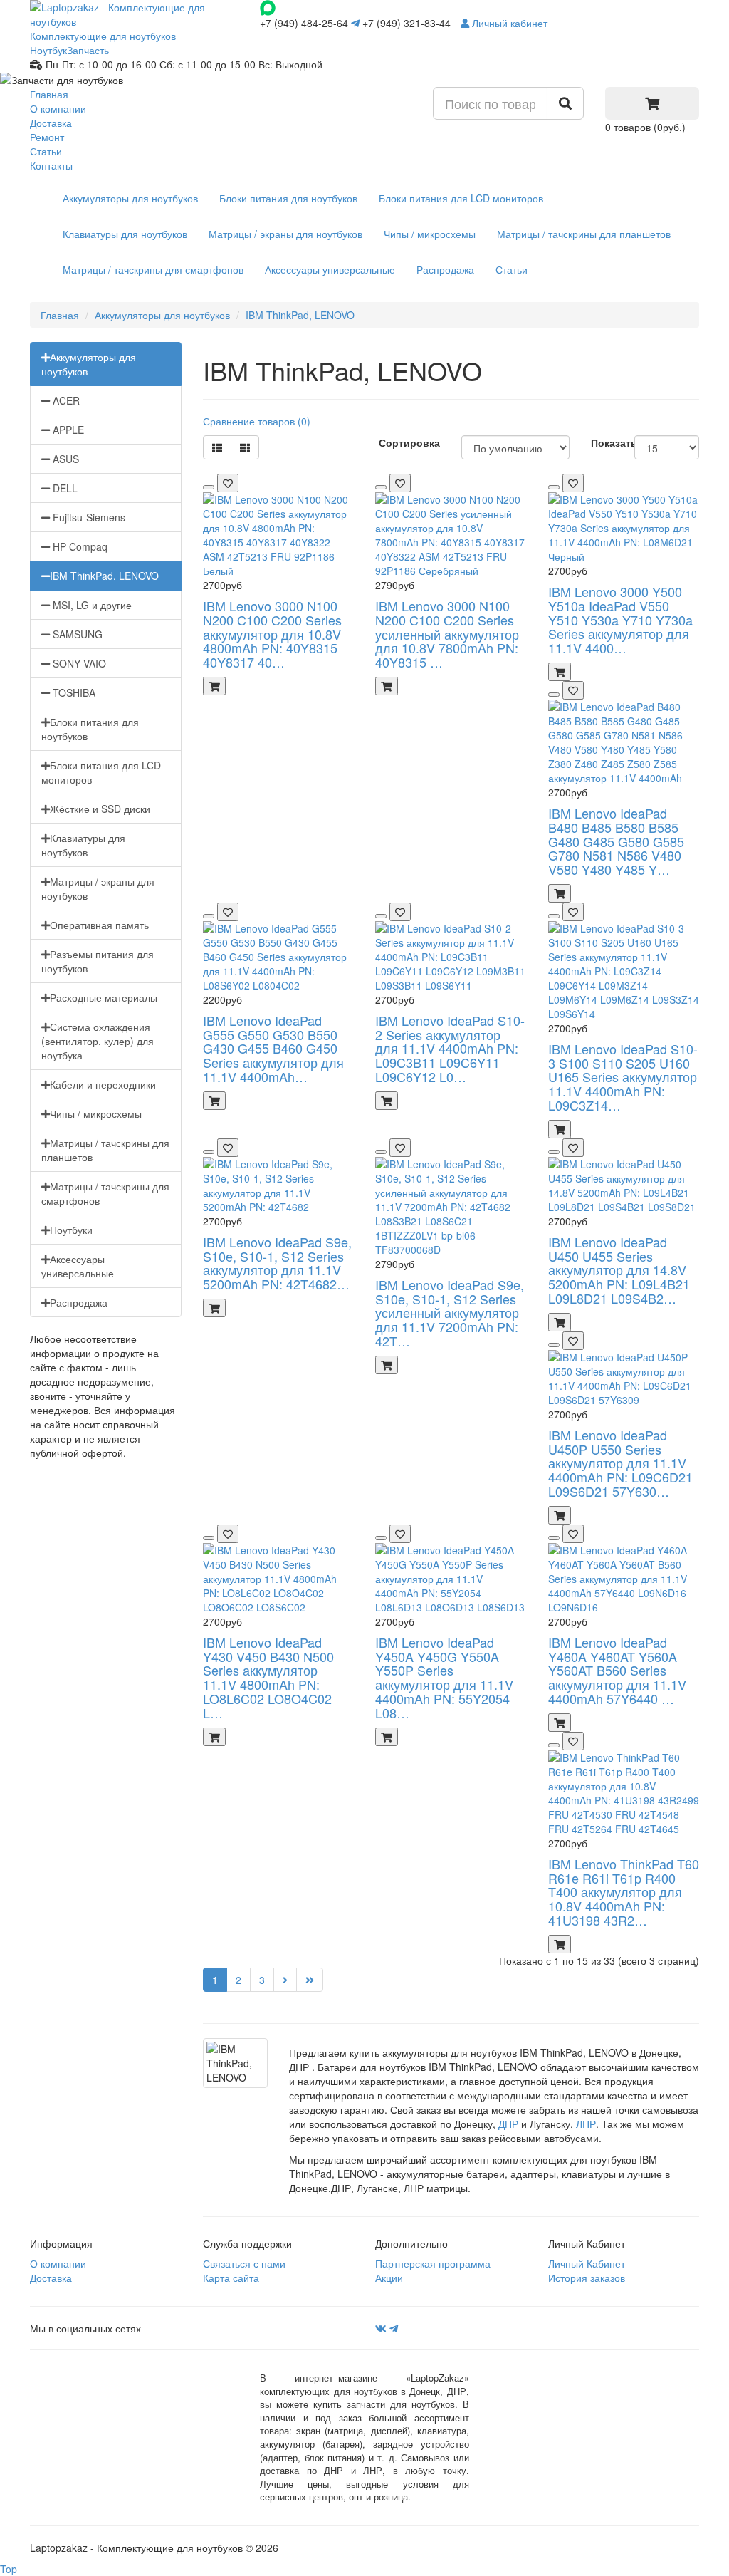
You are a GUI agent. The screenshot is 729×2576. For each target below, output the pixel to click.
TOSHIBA (73, 692)
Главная (49, 94)
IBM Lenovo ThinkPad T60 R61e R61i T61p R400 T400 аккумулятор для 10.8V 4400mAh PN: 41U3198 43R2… (624, 1892)
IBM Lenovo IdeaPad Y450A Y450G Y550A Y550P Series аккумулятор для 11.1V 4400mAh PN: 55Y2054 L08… (444, 1677)
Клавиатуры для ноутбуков (125, 234)
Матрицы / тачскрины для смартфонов (153, 269)
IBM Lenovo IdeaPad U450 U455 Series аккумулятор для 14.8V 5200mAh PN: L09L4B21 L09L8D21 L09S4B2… (619, 1270)
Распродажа (445, 269)
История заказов (587, 2278)
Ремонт (47, 137)
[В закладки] (228, 483)
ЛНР (586, 2124)
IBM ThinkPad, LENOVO (300, 315)
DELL (64, 488)
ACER (65, 400)
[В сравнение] (209, 487)
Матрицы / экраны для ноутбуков (285, 234)
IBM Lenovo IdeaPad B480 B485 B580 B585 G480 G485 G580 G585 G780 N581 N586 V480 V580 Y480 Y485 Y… (616, 841)
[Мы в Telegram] (394, 2328)
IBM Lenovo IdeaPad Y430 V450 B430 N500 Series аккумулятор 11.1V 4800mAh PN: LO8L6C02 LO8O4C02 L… (268, 1677)
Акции (389, 2278)
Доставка (51, 123)
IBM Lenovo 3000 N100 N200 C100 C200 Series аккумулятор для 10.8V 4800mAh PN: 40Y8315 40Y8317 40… (272, 634)
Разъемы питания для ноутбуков (98, 961)
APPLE (67, 430)
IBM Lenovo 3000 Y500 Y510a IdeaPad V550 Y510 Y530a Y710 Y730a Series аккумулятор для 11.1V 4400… (620, 619)
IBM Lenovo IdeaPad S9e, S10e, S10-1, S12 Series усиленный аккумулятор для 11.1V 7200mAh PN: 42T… (450, 1313)
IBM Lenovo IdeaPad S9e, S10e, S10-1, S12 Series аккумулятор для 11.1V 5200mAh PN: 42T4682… (277, 1263)
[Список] (217, 447)
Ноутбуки (71, 1230)
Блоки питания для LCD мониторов (461, 198)
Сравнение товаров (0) (257, 421)
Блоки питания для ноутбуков (288, 198)
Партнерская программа (433, 2263)
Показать (614, 442)
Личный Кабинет (587, 2263)
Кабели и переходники (103, 1084)
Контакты (51, 165)
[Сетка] (245, 447)
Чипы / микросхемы (430, 234)
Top (9, 2569)
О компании (58, 108)
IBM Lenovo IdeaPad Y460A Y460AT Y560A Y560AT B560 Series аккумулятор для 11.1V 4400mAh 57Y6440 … (617, 1670)
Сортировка (409, 442)
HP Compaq (79, 546)
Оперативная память (99, 925)
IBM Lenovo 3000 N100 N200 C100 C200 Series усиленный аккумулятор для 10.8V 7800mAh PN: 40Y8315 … (447, 634)
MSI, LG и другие (91, 605)
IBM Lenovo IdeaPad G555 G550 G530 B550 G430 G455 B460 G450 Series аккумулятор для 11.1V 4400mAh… (273, 1048)
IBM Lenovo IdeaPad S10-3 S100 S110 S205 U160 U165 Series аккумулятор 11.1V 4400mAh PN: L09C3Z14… (623, 1077)
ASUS (64, 459)
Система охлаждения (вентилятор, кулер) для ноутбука (98, 1041)
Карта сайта (231, 2278)
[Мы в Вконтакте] (381, 2328)
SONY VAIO (78, 663)
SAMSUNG (76, 634)
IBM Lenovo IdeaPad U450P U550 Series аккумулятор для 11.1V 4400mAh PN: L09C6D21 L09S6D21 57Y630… (620, 1463)
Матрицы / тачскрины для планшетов (584, 234)
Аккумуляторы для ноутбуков (130, 198)
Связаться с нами (244, 2263)
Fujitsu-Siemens (88, 517)
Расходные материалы (104, 997)
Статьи (46, 151)
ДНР (508, 2124)
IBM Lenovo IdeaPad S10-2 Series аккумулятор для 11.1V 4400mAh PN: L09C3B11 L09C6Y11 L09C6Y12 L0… (450, 1048)
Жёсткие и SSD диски (100, 809)
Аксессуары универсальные (330, 269)
